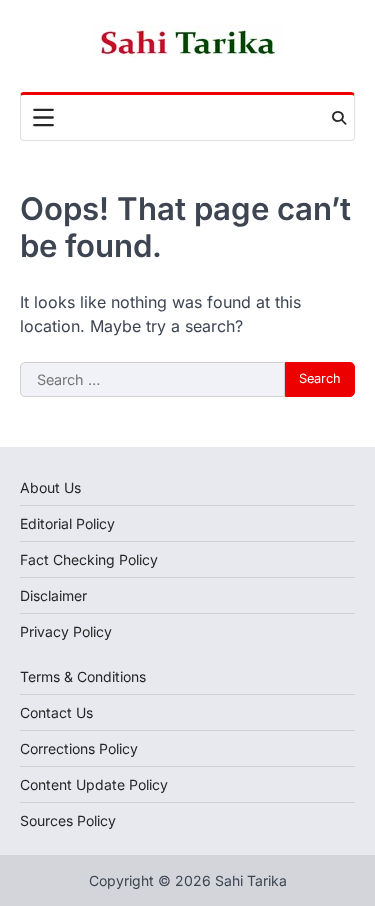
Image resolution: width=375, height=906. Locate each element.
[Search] (339, 118)
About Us (50, 487)
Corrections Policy (79, 748)
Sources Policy (68, 820)
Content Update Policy (94, 784)
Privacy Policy (66, 631)
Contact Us (56, 712)
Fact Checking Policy (89, 559)
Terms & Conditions (83, 676)
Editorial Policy (67, 523)
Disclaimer (53, 595)
